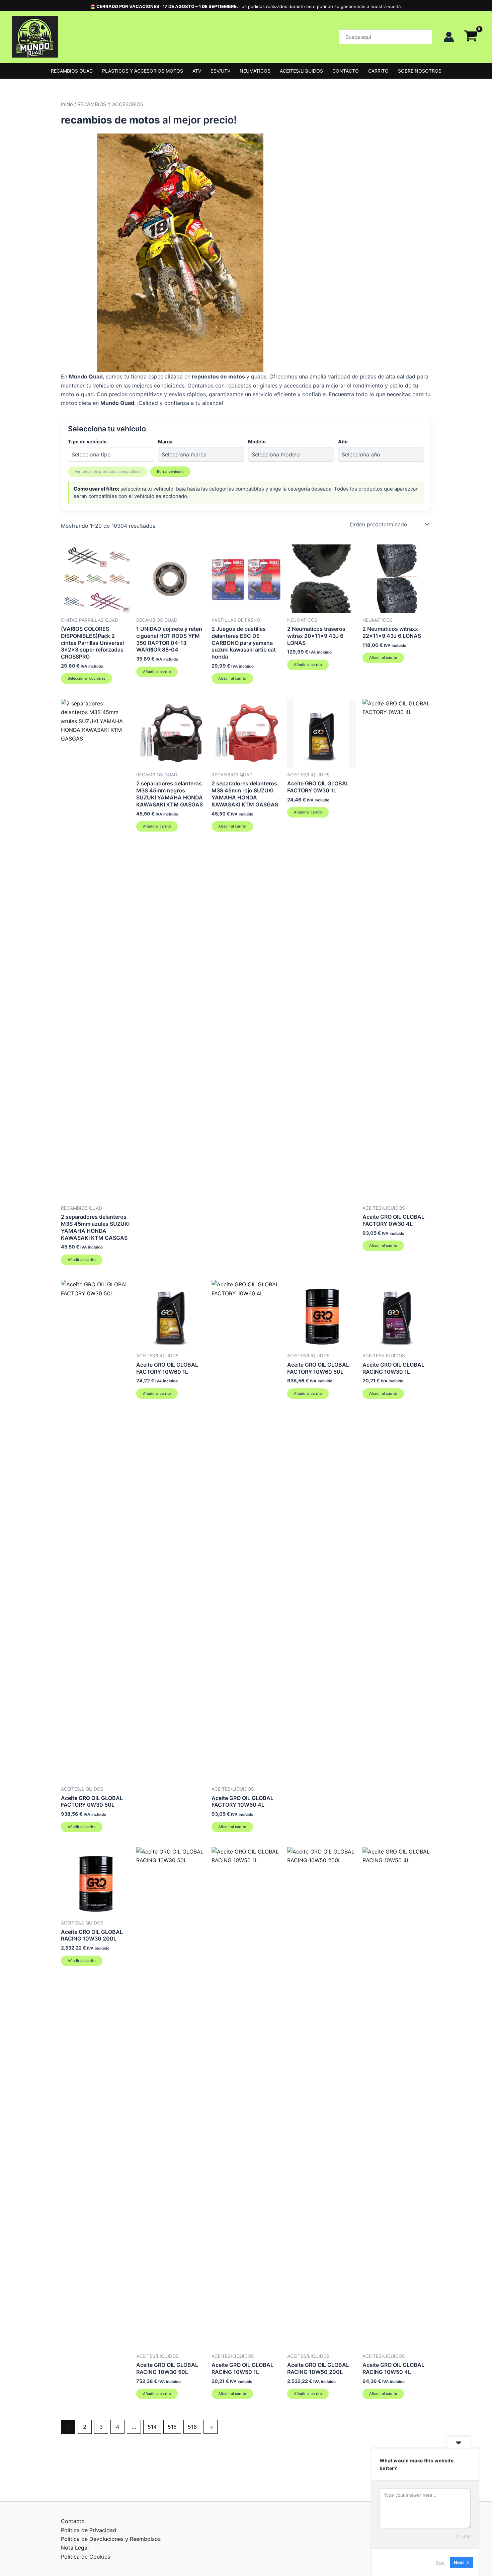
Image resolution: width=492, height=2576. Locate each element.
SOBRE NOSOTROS (420, 71)
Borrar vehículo (170, 471)
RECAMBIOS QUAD (72, 71)
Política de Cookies (86, 2557)
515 (172, 2427)
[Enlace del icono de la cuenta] (449, 37)
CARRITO (378, 71)
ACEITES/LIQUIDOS (301, 71)
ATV (197, 71)
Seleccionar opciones (87, 678)
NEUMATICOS (255, 71)
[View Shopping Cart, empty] (471, 37)
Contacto (73, 2521)
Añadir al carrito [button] (157, 672)
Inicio (67, 104)
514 (152, 2427)
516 (192, 2427)
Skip (440, 2562)
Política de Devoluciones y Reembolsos (111, 2539)
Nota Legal (75, 2548)
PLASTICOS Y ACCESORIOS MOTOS (143, 71)
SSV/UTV (220, 71)
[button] (386, 37)
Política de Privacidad (89, 2530)
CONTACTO (346, 71)
